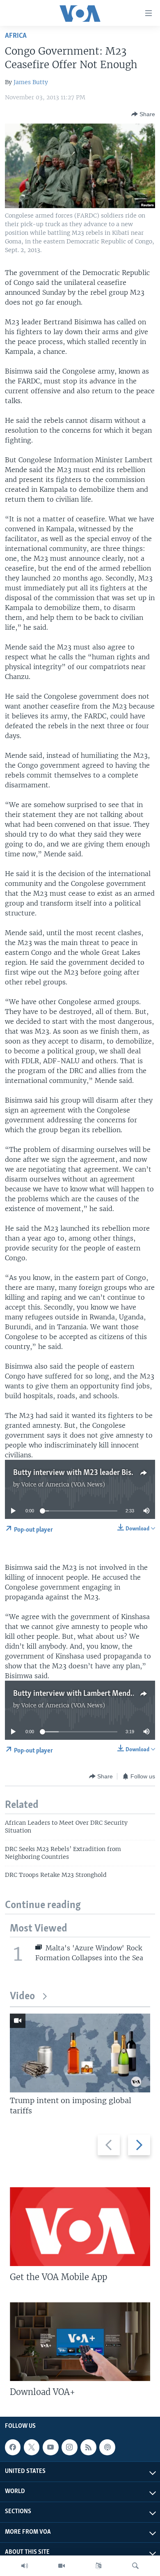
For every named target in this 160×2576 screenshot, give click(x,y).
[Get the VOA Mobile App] (80, 2227)
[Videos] (62, 2566)
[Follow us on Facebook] (13, 2448)
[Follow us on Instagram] (69, 2448)
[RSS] (88, 2448)
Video (22, 1997)
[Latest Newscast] (25, 2566)
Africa (16, 36)
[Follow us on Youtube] (50, 2448)
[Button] (143, 114)
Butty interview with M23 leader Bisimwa (81, 1473)
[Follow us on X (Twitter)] (32, 2448)
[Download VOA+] (80, 2342)
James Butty (31, 82)
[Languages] (98, 2566)
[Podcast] (107, 2448)
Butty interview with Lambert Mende (74, 1694)
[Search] (135, 2566)
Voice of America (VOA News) (63, 1484)
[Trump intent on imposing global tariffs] (80, 2053)
